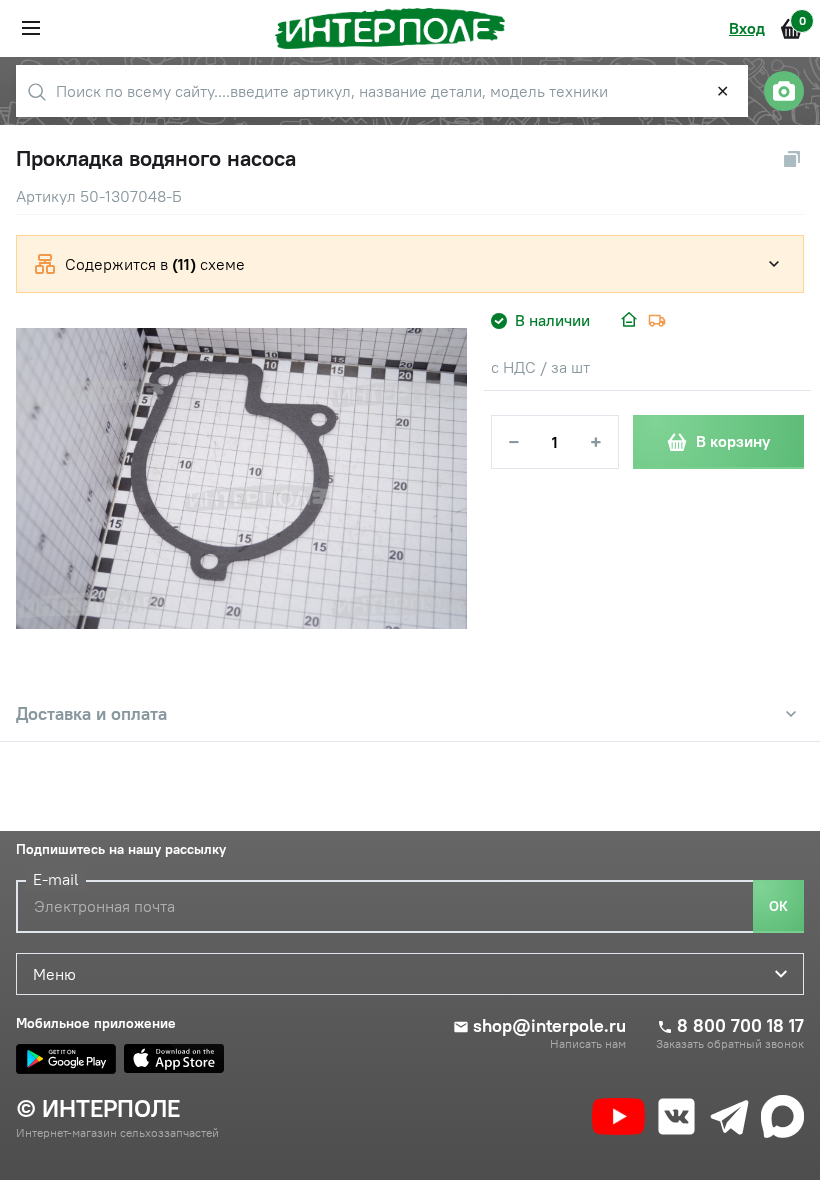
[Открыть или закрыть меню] (31, 28)
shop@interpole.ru (549, 1026)
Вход (747, 28)
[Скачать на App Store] (174, 1059)
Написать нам (588, 1044)
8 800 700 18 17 (740, 1026)
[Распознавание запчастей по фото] (784, 91)
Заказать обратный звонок (730, 1044)
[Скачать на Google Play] (66, 1059)
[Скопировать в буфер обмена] (792, 159)
